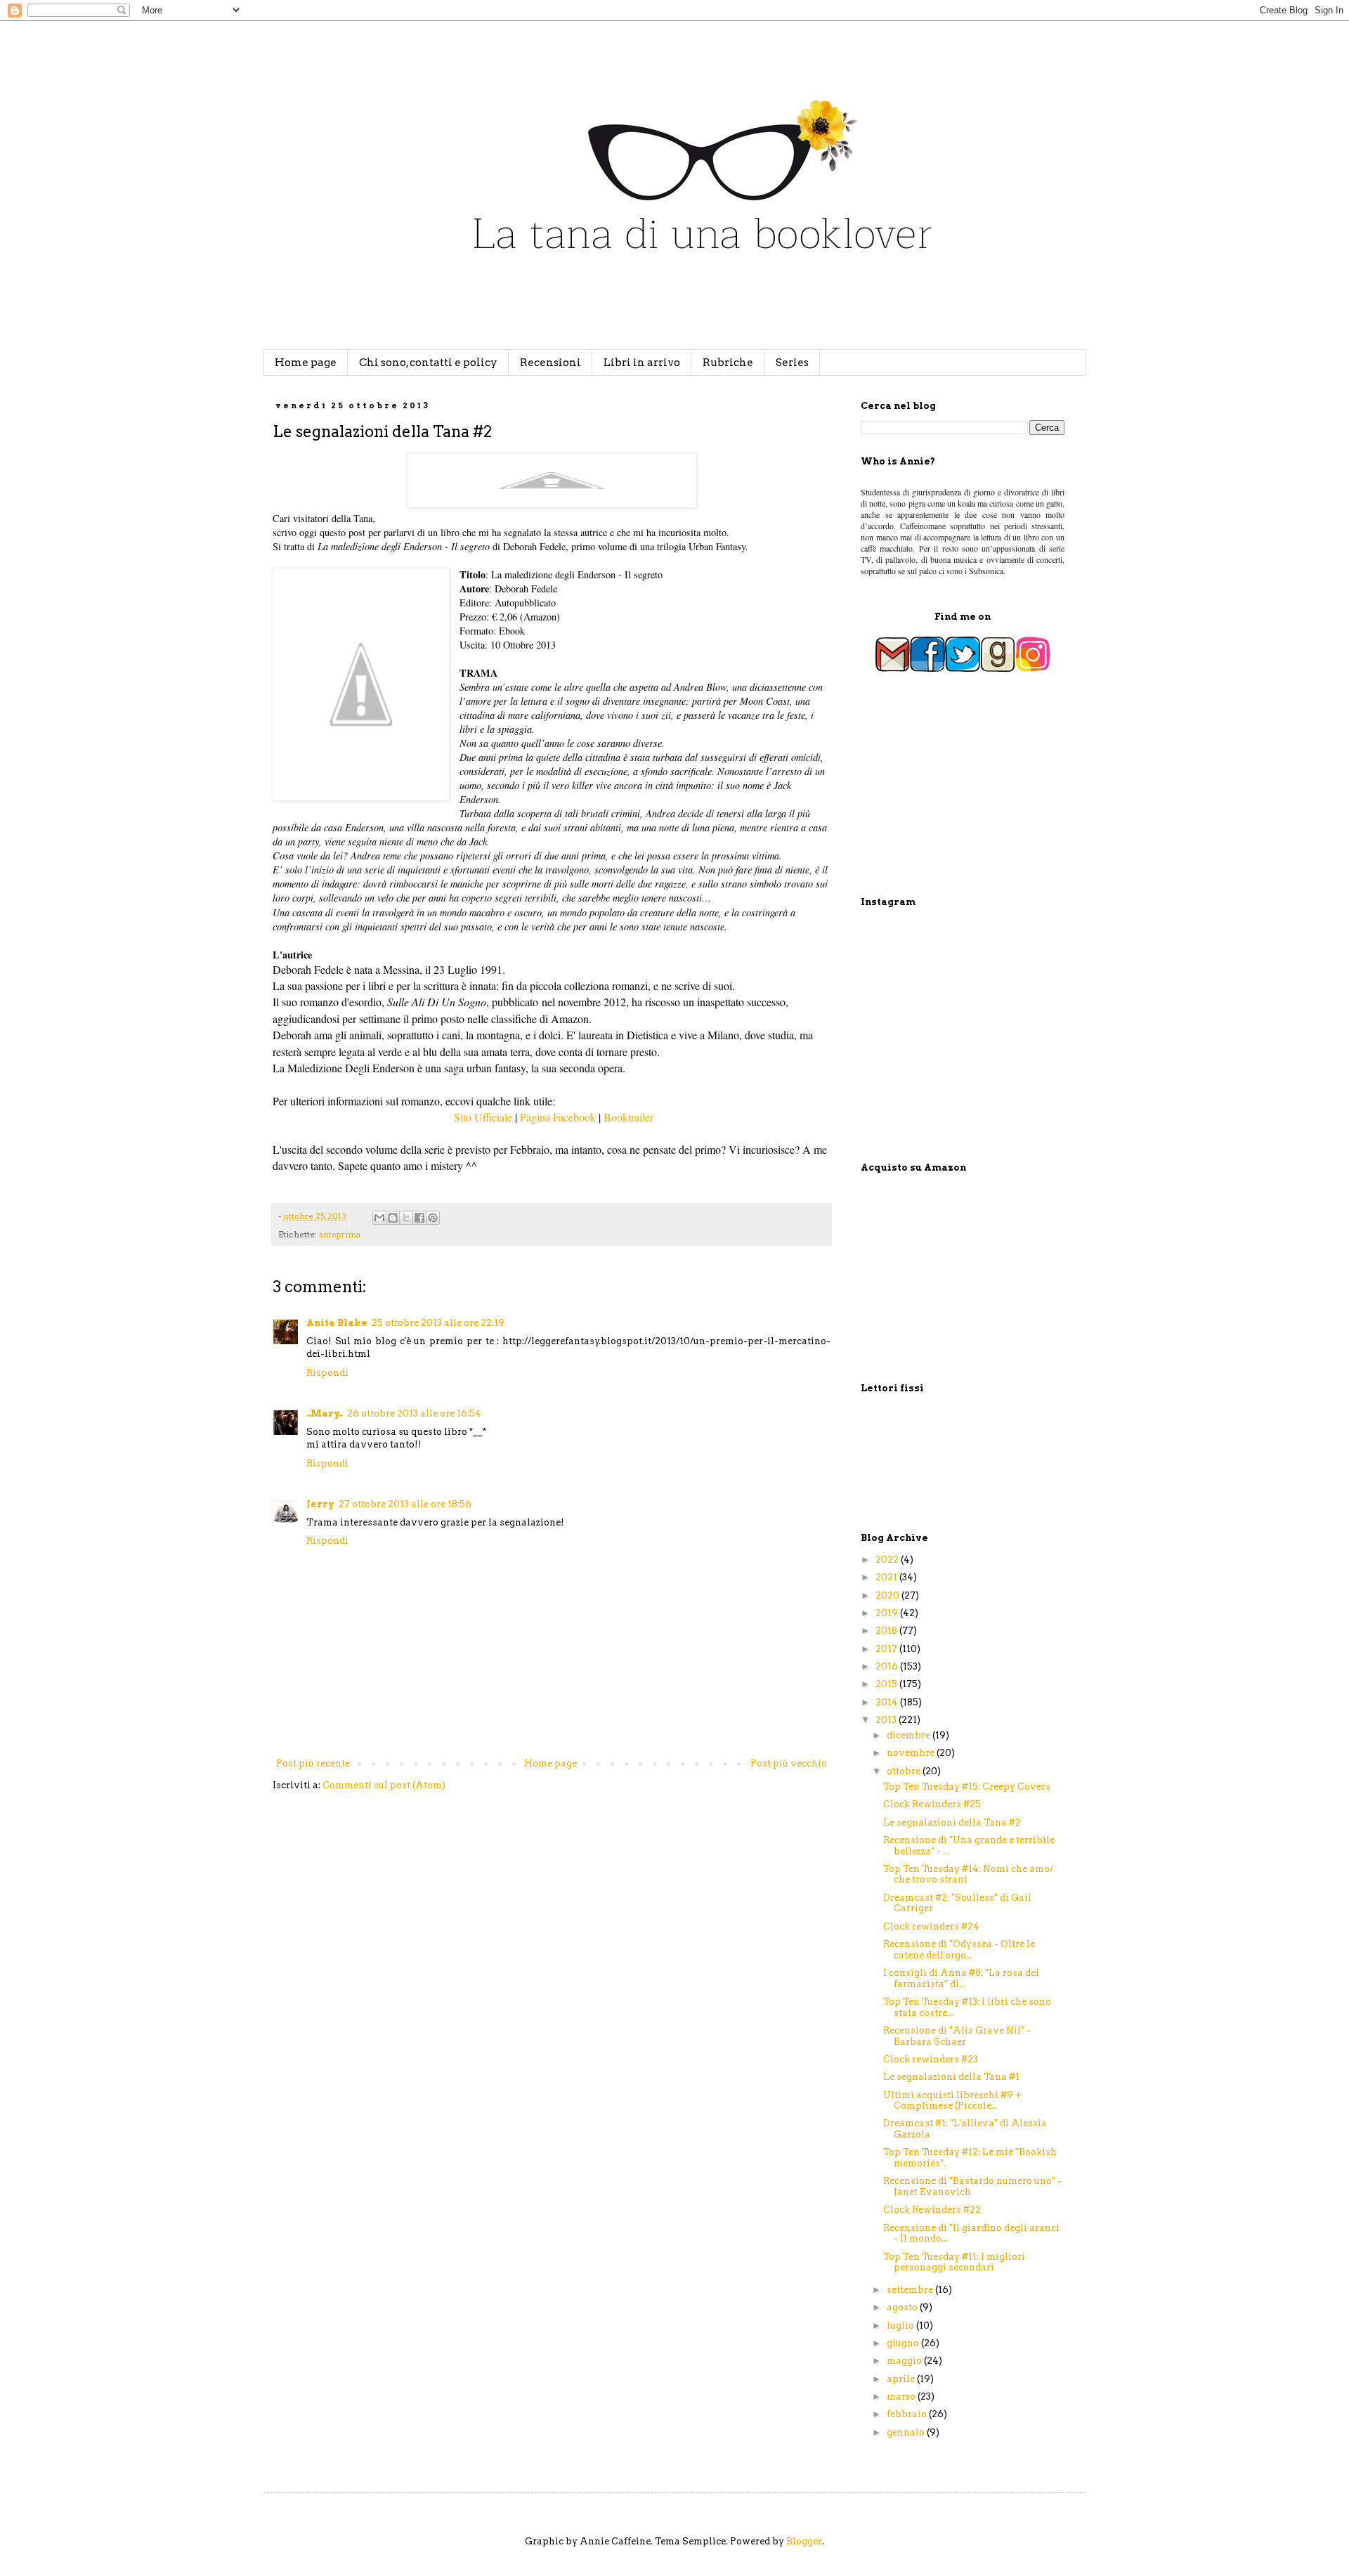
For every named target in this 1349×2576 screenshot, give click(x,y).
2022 (888, 1560)
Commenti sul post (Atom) (384, 1785)
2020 (888, 1595)
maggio (905, 2361)
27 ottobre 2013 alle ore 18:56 (405, 1504)
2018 (887, 1631)
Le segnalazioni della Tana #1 (951, 2077)
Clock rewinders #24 (931, 1926)
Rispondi (327, 1373)
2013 (887, 1720)
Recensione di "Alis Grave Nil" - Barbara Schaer (957, 2036)
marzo (902, 2396)
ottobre (905, 1771)
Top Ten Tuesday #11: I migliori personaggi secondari (954, 2262)
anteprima (340, 1235)
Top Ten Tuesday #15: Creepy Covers (967, 1787)
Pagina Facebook (558, 1117)
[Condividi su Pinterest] (433, 1218)
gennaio (907, 2432)
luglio (901, 2325)
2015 (887, 1684)
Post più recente (313, 1763)
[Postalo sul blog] (393, 1218)
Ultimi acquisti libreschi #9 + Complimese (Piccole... (952, 2101)
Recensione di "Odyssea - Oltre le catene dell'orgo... (959, 1950)
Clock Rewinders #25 (932, 1804)
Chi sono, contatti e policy (428, 363)
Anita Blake (337, 1323)
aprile (902, 2379)
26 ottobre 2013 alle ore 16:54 (414, 1413)
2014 (888, 1702)
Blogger (804, 2541)
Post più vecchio (789, 1763)
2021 (887, 1577)
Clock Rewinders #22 (932, 2210)
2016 (888, 1666)
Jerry (320, 1504)
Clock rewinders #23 (931, 2059)
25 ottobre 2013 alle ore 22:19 (438, 1323)
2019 (888, 1613)
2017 (887, 1649)
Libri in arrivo (642, 363)
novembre (912, 1753)
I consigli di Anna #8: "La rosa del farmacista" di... (961, 1978)
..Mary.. (325, 1413)
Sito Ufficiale (483, 1117)
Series (792, 363)
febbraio (908, 2414)
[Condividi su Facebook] (419, 1218)
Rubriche (728, 363)
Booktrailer (628, 1117)
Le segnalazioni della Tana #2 (952, 1822)
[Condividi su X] (406, 1218)
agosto (903, 2307)
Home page (306, 363)
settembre (911, 2290)
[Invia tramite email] (379, 1218)
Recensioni (550, 363)
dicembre (910, 1735)
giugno (904, 2343)
